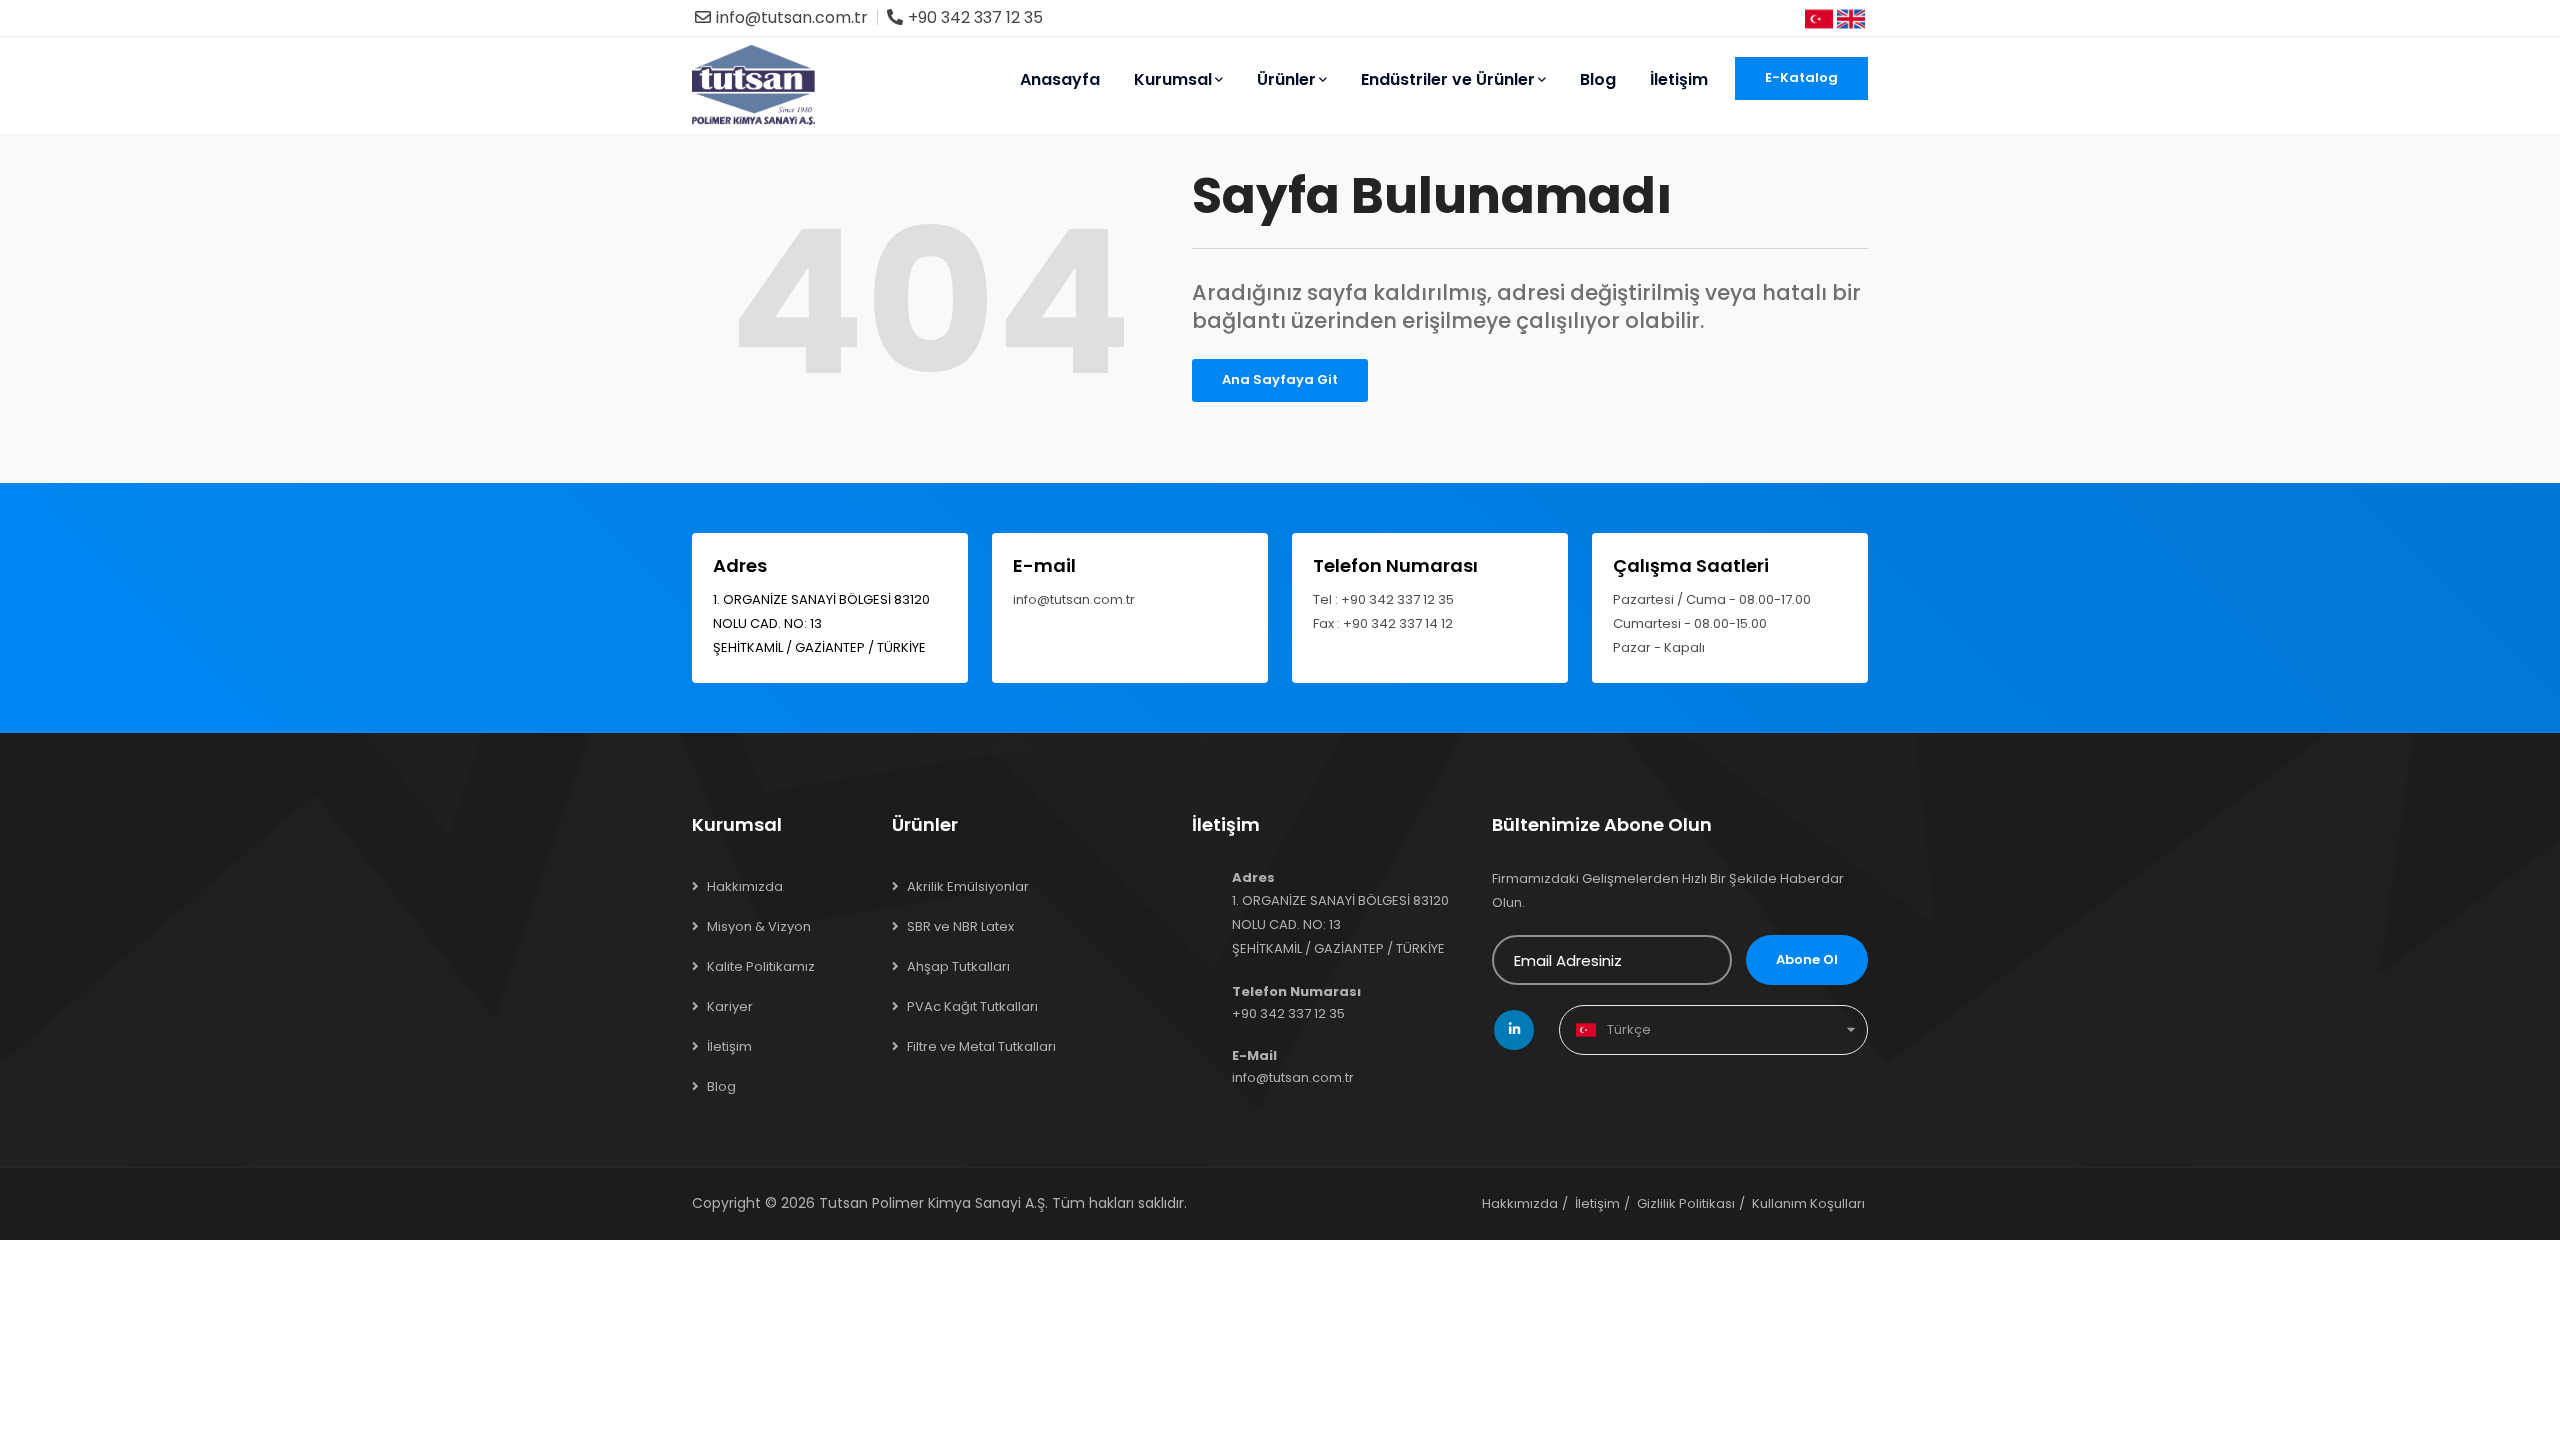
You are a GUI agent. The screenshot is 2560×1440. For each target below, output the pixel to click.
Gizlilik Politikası (1686, 1203)
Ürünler (1286, 79)
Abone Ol (1807, 959)
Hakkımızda (745, 886)
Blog (1598, 79)
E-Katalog (1801, 77)
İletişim (1679, 79)
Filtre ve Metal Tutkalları (981, 1046)
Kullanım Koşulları (1808, 1203)
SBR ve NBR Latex (960, 926)
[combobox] (1713, 1030)
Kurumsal (1173, 79)
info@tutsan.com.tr (792, 17)
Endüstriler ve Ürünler (1448, 79)
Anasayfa (1060, 79)
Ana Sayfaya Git (1280, 379)
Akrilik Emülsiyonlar (968, 886)
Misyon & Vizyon (759, 926)
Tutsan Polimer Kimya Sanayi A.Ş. (933, 1203)
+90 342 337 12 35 (975, 17)
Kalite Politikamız (761, 966)
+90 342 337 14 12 (1398, 623)
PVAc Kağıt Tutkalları (972, 1006)
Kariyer (730, 1006)
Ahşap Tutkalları (958, 966)
